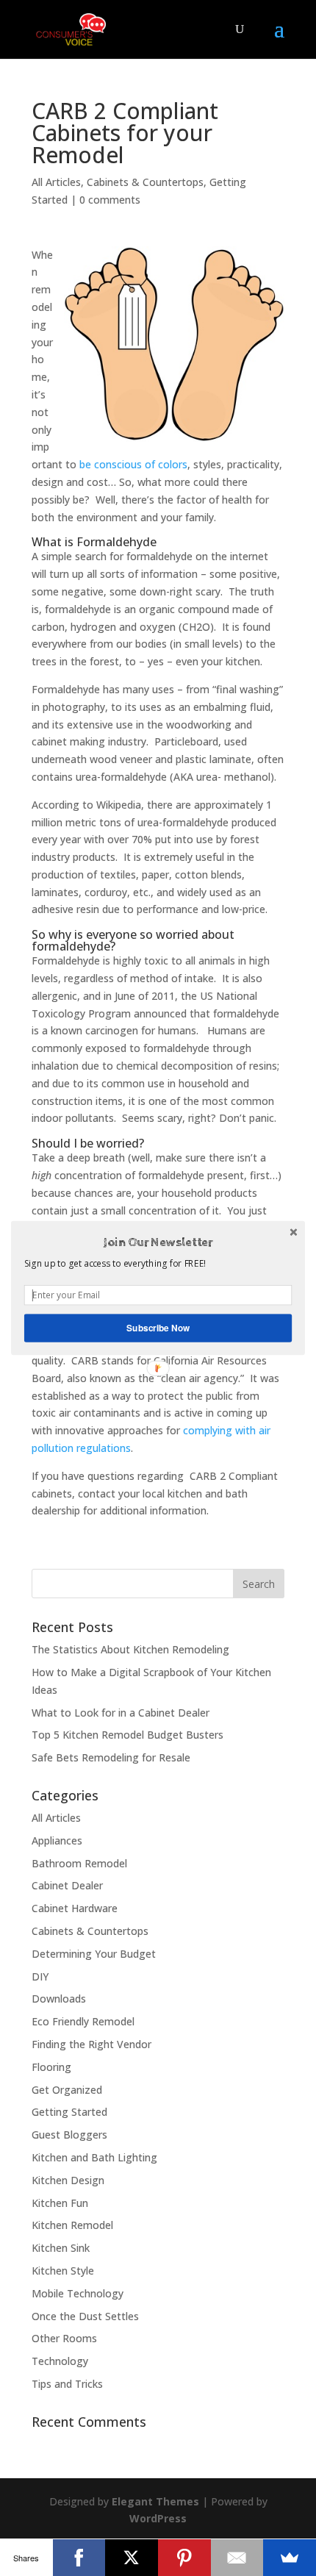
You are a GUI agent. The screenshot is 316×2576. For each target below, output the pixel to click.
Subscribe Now (158, 1328)
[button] (158, 1242)
